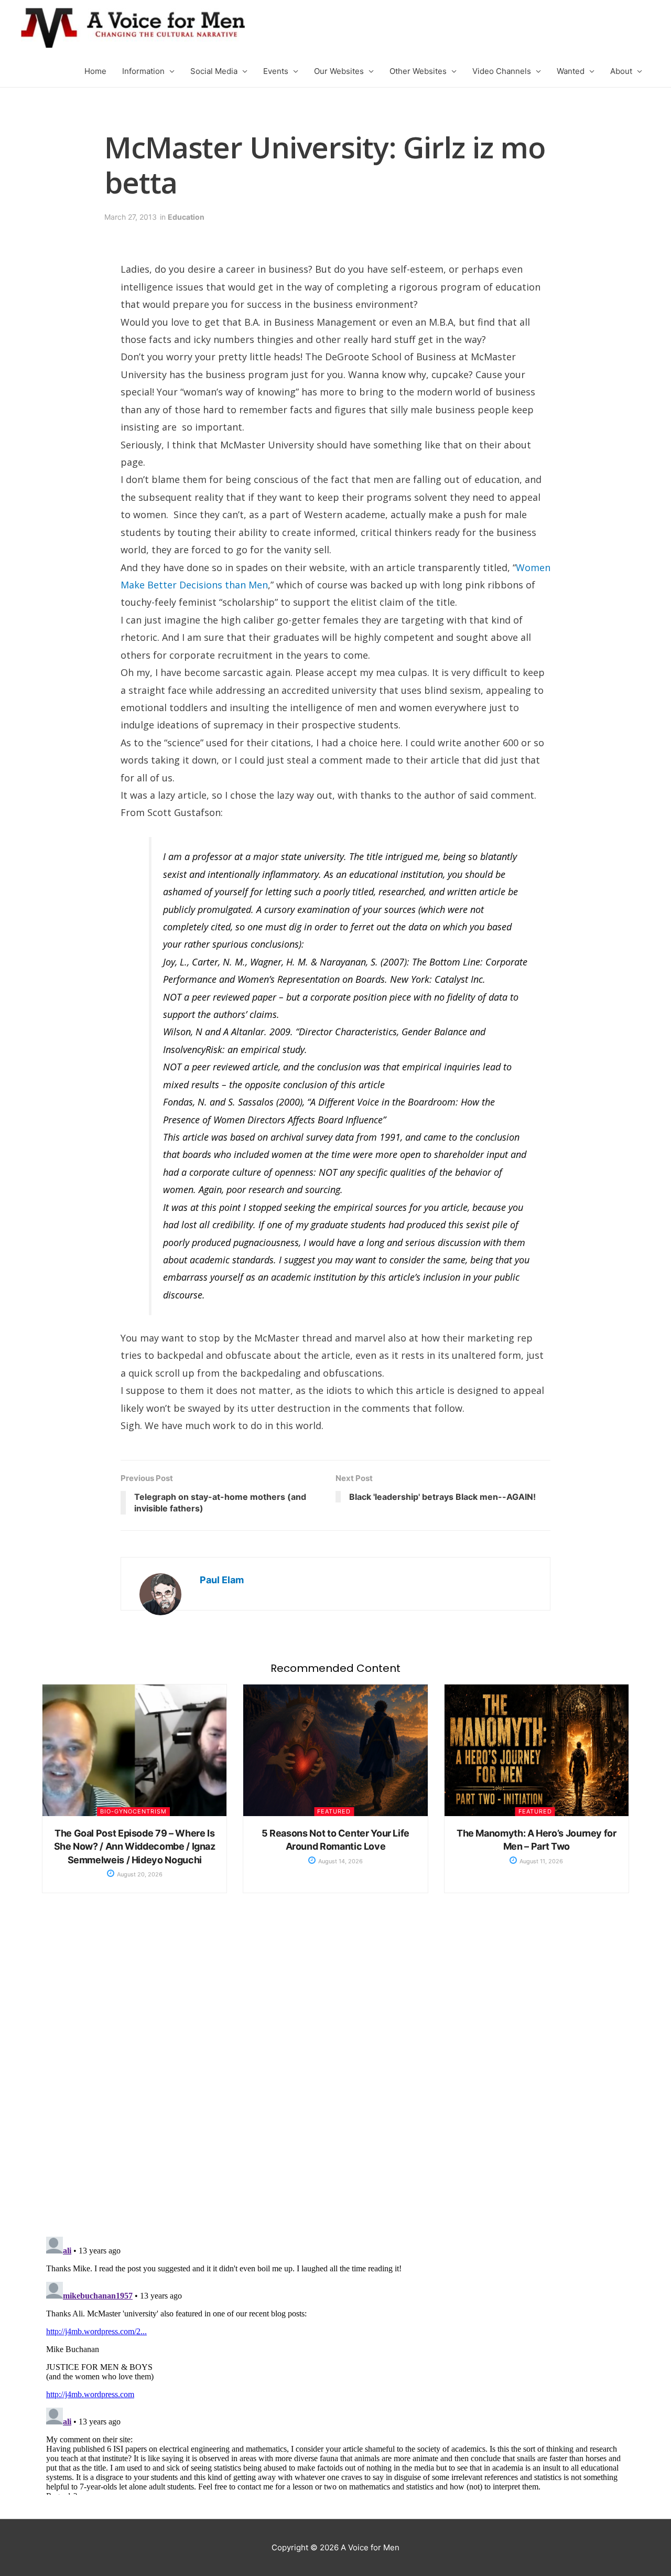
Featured (334, 1811)
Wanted (571, 71)
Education (186, 217)
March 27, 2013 (131, 217)
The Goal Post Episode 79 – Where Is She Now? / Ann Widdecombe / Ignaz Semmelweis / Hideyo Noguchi (135, 1846)
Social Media (214, 71)
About (621, 71)
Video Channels (502, 71)
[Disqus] (335, 2076)
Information (143, 71)
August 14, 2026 (340, 1861)
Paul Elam (222, 1580)
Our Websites (339, 71)
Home (95, 71)
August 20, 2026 (139, 1874)
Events (276, 71)
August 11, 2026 (540, 1861)
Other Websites (418, 71)
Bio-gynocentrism (133, 1811)
